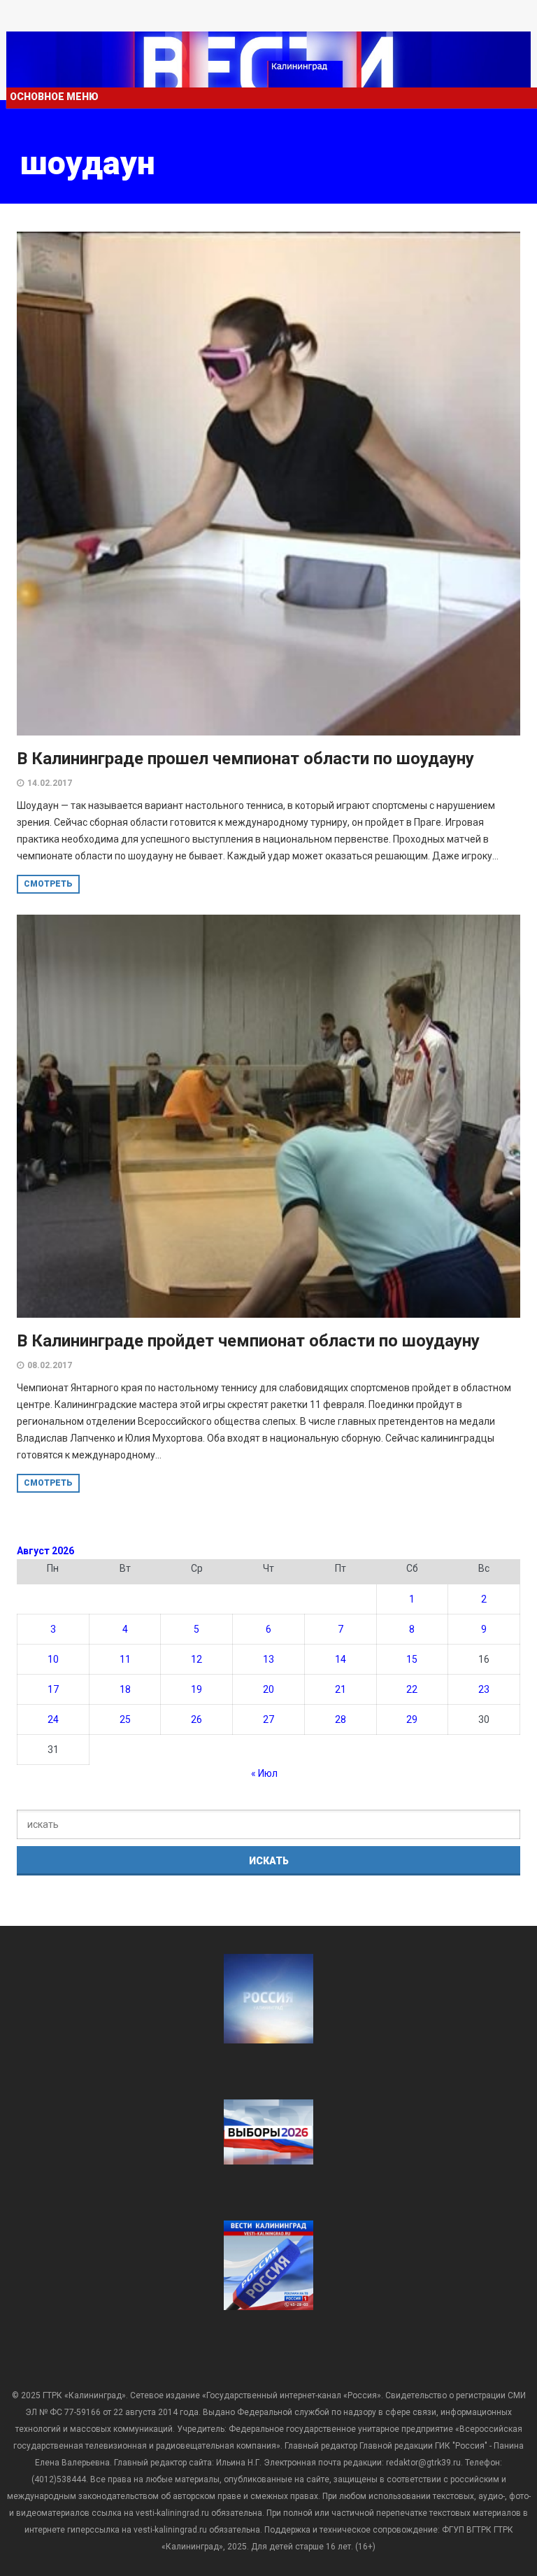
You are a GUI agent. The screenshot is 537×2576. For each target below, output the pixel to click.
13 (268, 1659)
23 (484, 1689)
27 (268, 1719)
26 (196, 1719)
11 (125, 1659)
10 (53, 1659)
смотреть (48, 884)
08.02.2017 (50, 1365)
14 (341, 1659)
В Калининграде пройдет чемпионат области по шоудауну (248, 1341)
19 (196, 1689)
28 (341, 1719)
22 (412, 1689)
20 (268, 1689)
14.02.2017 (50, 783)
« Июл (264, 1773)
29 (412, 1719)
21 (341, 1689)
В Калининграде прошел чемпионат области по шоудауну (245, 759)
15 (412, 1659)
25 (125, 1719)
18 (125, 1689)
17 (53, 1689)
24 (53, 1719)
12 (196, 1659)
